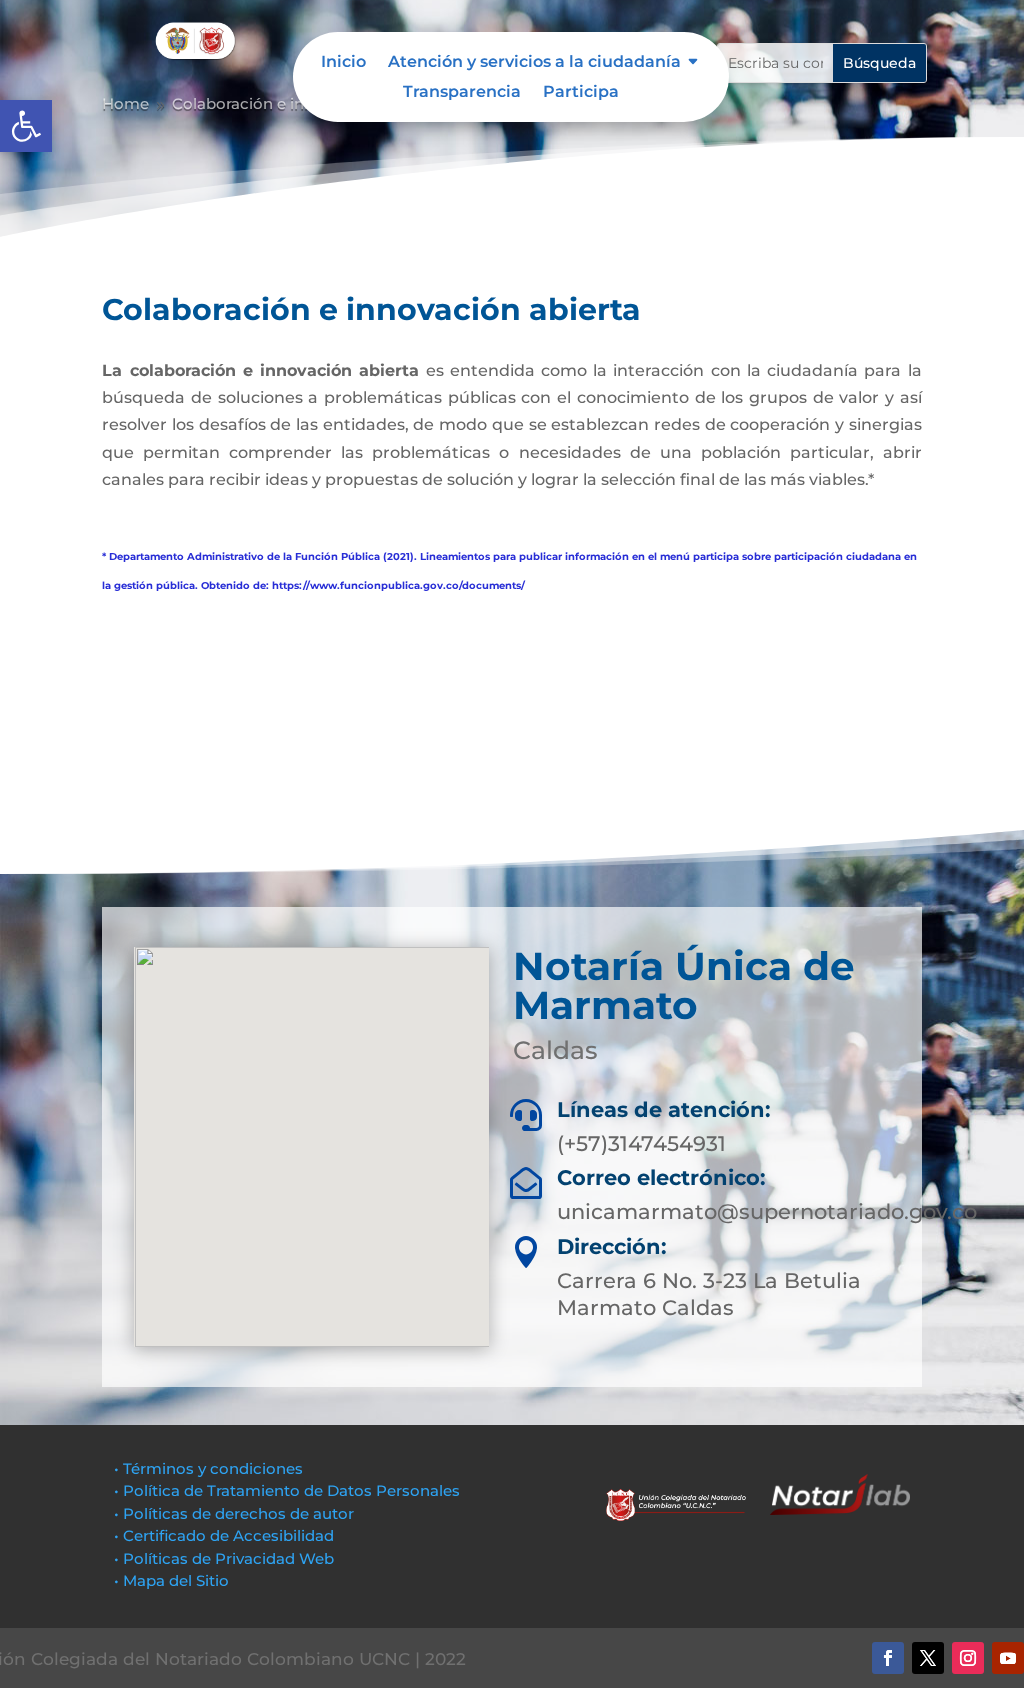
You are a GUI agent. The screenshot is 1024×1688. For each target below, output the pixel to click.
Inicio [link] (343, 63)
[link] (26, 126)
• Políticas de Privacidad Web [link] (224, 1558)
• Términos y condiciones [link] (208, 1468)
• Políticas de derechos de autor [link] (234, 1513)
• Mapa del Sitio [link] (173, 1580)
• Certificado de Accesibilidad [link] (224, 1535)
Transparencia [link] (462, 93)
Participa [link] (581, 93)
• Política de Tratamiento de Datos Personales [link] (287, 1490)
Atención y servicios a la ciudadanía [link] (534, 63)
